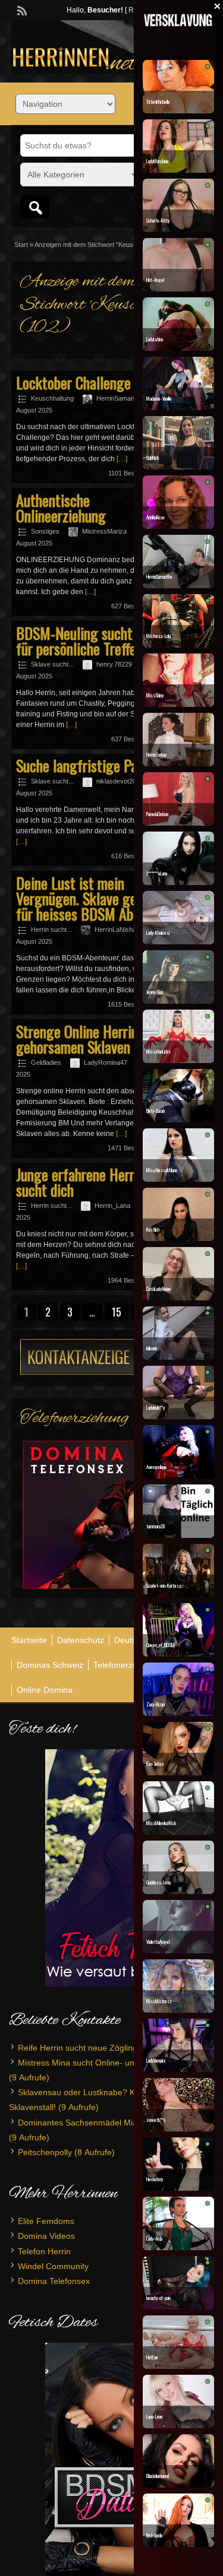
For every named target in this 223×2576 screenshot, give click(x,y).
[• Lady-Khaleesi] (178, 941)
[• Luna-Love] (178, 2425)
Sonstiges (45, 531)
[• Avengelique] (178, 1476)
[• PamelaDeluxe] (178, 823)
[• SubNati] (178, 467)
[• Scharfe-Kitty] (178, 229)
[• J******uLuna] (178, 882)
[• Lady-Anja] (178, 2247)
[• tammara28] (178, 1535)
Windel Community (53, 2266)
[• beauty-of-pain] (178, 2307)
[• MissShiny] (178, 704)
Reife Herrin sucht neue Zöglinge (80, 2048)
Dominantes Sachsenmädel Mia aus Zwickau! (103, 2123)
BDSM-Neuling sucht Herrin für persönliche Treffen (94, 641)
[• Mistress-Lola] (178, 645)
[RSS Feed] (21, 9)
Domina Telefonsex (54, 2281)
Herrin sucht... (51, 929)
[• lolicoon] (178, 1357)
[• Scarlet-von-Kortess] (178, 1594)
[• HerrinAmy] (178, 2188)
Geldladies (46, 1062)
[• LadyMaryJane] (178, 170)
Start (21, 245)
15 (117, 1312)
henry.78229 (114, 664)
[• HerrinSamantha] (178, 585)
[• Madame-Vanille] (178, 407)
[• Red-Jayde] (178, 2544)
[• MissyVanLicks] (178, 1060)
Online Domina (45, 1690)
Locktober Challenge (73, 383)
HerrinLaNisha (115, 929)
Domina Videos (46, 2236)
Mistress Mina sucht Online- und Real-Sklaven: (106, 2063)
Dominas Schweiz (50, 1665)
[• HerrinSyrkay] (178, 763)
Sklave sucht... (52, 664)
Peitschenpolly (45, 2152)
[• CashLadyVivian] (178, 1297)
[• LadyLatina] (178, 348)
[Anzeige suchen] (35, 207)
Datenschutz (81, 1640)
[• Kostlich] (178, 1238)
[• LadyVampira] (178, 2069)
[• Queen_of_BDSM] (178, 1654)
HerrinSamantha (120, 398)
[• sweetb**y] (178, 2128)
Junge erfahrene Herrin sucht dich (80, 1182)
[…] (122, 459)
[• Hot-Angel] (178, 288)
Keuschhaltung (52, 398)
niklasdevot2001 (120, 781)
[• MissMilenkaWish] (178, 1832)
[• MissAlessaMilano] (178, 1179)
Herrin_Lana (112, 1205)
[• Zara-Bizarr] (178, 1713)
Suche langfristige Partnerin (96, 765)
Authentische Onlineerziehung (61, 508)
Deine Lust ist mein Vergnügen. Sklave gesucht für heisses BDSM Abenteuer (96, 898)
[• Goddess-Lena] (178, 1891)
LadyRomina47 (106, 1062)
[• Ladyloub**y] (178, 1416)
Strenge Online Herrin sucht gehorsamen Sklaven (94, 1039)
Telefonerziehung (126, 1665)
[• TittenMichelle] (178, 110)
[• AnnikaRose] (178, 526)
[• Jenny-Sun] (178, 1001)
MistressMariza (104, 531)
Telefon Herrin (44, 2251)
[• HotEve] (178, 2366)
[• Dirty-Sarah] (178, 1119)
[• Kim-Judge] (178, 1772)
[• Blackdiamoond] (178, 2485)
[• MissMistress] (178, 2010)
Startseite (29, 1640)
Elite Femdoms (46, 2221)
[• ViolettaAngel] (178, 1950)
